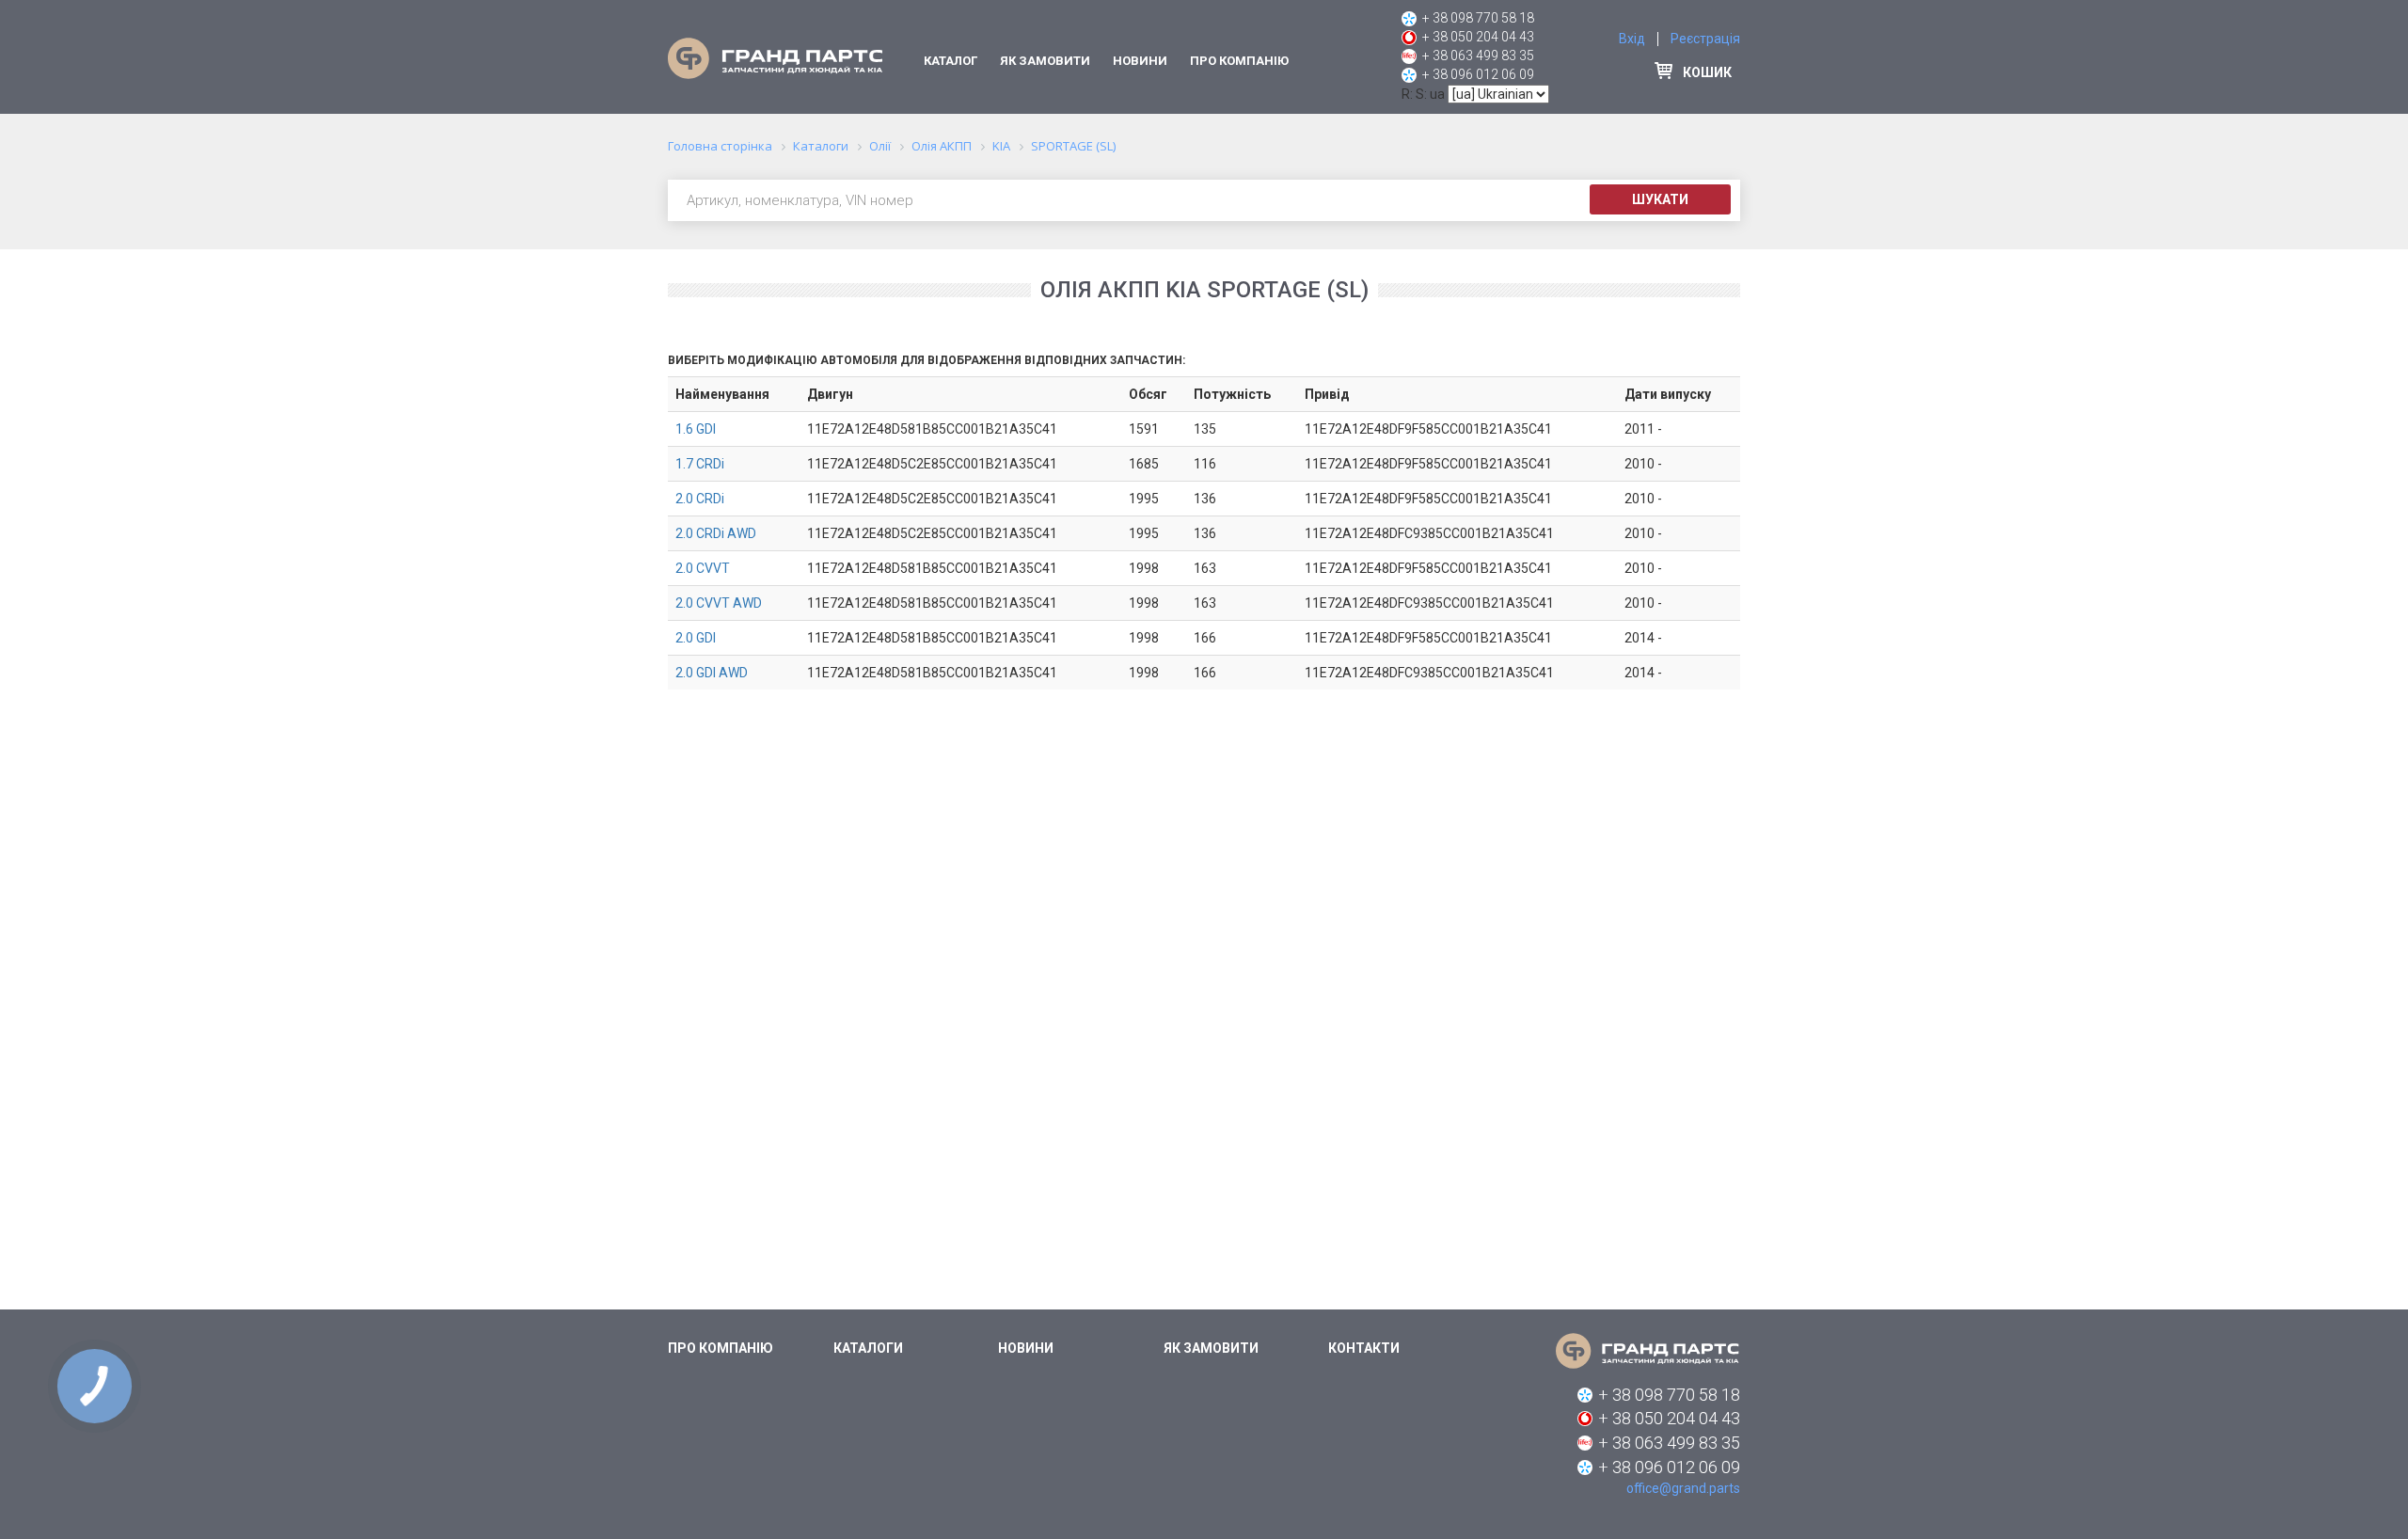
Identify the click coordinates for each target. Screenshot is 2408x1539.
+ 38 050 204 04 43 (1478, 37)
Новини (1140, 61)
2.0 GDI (696, 638)
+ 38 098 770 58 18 (1478, 18)
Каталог (951, 61)
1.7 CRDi (700, 464)
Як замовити (1045, 61)
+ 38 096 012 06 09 (1478, 74)
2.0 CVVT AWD (719, 603)
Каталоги (868, 1348)
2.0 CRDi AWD (716, 533)
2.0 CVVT (703, 568)
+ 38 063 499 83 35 (1478, 56)
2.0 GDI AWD (712, 673)
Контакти (1364, 1348)
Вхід (1632, 39)
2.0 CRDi (700, 499)
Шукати (1660, 199)
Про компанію (1239, 61)
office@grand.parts (1683, 1488)
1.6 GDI (696, 429)
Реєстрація (1705, 39)
